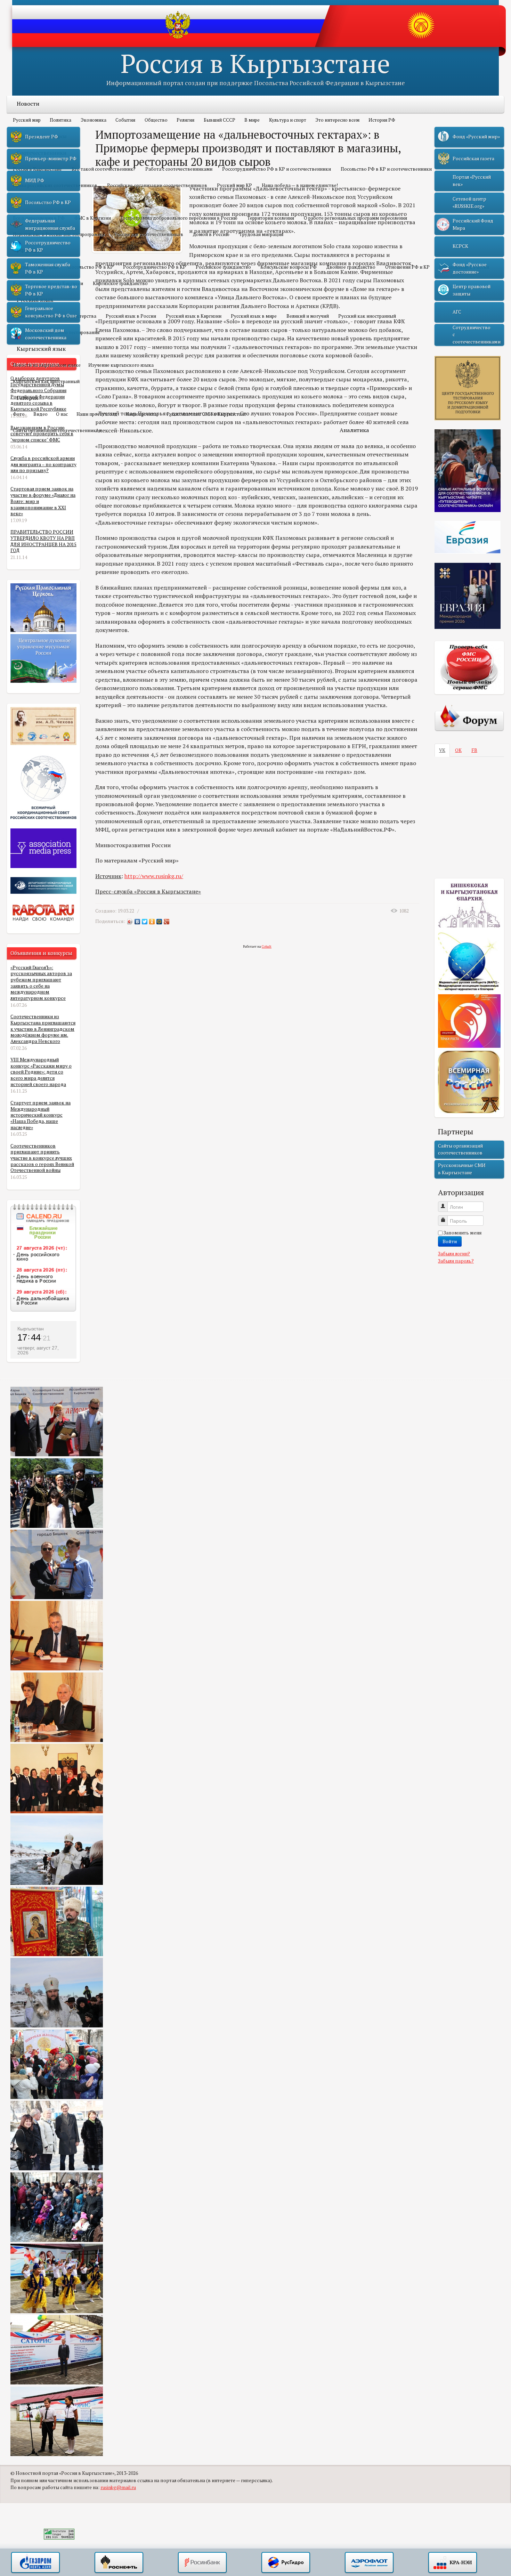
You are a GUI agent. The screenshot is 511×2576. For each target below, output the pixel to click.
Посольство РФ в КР (91, 267)
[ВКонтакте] (137, 922)
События (125, 120)
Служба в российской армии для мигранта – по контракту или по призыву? (43, 464)
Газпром (35, 2563)
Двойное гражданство (351, 267)
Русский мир (27, 120)
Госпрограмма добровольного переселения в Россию (179, 218)
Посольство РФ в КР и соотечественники (386, 169)
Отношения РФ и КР (407, 267)
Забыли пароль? (456, 1261)
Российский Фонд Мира (473, 224)
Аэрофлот (369, 2563)
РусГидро (286, 2563)
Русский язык (35, 300)
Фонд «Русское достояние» (470, 268)
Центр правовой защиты (472, 290)
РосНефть (119, 2563)
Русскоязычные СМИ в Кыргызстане (206, 414)
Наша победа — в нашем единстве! (300, 185)
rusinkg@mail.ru (118, 2487)
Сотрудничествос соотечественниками (477, 335)
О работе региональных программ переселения (355, 218)
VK (442, 750)
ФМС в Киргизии (93, 218)
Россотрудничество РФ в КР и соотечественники (277, 169)
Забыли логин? (454, 1254)
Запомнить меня (463, 1233)
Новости (28, 104)
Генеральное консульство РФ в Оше (51, 312)
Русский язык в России (131, 316)
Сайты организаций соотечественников (57, 430)
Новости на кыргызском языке (47, 365)
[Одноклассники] (152, 922)
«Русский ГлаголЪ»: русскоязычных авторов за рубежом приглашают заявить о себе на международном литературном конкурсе (41, 983)
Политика (60, 120)
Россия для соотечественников (149, 234)
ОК (458, 750)
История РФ (382, 120)
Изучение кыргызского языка (121, 365)
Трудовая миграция (261, 234)
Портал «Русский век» (472, 180)
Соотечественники (42, 153)
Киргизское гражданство (120, 283)
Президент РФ (42, 137)
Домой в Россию (211, 234)
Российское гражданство (223, 267)
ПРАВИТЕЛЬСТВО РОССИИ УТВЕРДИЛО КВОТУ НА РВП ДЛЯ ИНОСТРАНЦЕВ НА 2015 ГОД (43, 541)
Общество (156, 120)
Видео (40, 414)
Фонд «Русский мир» (476, 137)
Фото (19, 414)
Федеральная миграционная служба (50, 224)
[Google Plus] (167, 922)
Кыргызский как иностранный (46, 381)
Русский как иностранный (367, 316)
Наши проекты (142, 414)
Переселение (34, 202)
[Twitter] (145, 922)
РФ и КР (27, 251)
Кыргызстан (31, 1329)
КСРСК (460, 246)
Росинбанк (202, 2563)
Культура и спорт (288, 120)
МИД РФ (35, 180)
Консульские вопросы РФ (289, 267)
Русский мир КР (234, 185)
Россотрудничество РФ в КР (155, 267)
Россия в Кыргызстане (255, 63)
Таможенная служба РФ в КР (48, 268)
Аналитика (354, 430)
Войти (450, 1241)
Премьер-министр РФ (51, 159)
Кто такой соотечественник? (104, 169)
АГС (457, 312)
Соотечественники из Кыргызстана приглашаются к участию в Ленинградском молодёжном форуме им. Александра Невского (43, 1029)
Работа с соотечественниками (179, 169)
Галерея (27, 398)
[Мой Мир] (159, 922)
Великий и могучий (308, 316)
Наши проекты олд (97, 414)
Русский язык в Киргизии (194, 316)
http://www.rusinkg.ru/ (154, 876)
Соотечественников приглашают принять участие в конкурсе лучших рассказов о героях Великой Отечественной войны (42, 1158)
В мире (252, 120)
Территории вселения (271, 218)
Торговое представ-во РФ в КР (51, 290)
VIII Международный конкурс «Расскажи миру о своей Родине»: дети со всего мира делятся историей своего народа (41, 1072)
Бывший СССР (220, 120)
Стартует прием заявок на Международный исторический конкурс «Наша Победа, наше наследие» (40, 1115)
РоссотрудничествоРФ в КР (48, 246)
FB (474, 750)
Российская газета (473, 159)
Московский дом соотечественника (46, 334)
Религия (185, 120)
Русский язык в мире (254, 316)
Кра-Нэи (453, 2563)
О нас (62, 414)
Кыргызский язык (41, 349)
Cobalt (267, 946)
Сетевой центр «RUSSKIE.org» (469, 202)
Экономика (94, 120)
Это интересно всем (337, 120)
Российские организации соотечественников (157, 185)
